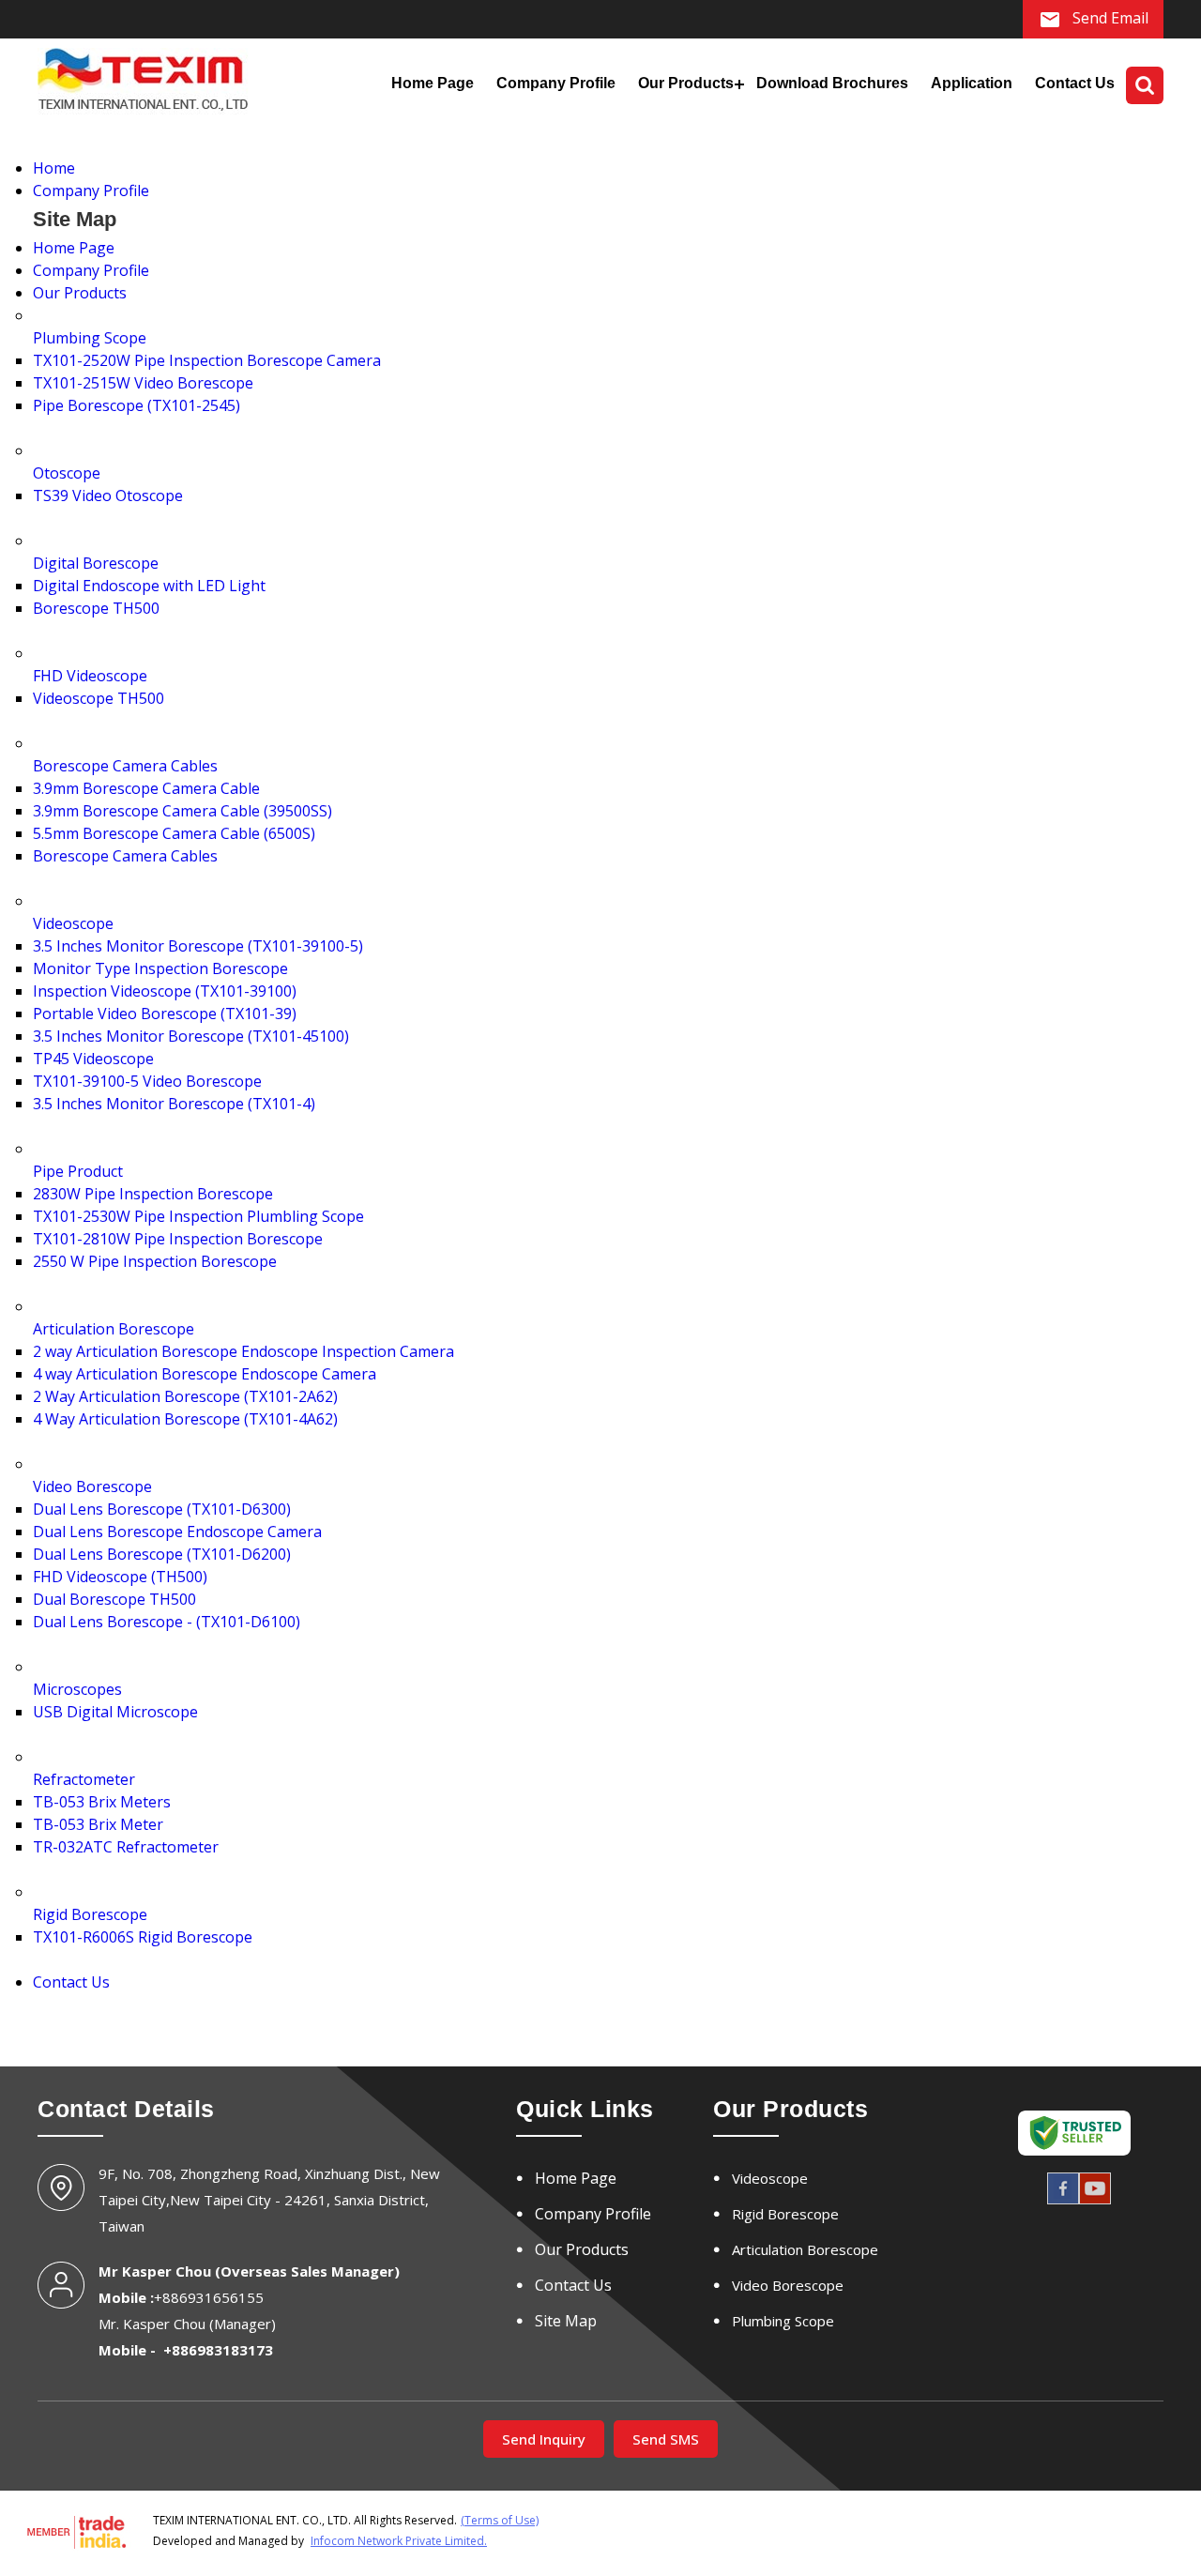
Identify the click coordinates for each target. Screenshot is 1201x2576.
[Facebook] (1063, 2202)
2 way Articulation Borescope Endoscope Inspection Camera (243, 1351)
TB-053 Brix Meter (98, 1824)
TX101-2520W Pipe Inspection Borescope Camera (207, 360)
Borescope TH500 (96, 608)
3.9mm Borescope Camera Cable (146, 788)
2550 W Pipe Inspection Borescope (155, 1261)
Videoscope (73, 923)
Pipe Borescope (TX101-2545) (137, 405)
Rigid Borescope (90, 1914)
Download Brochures (832, 83)
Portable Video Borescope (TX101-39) (165, 1014)
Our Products (686, 83)
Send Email (1109, 18)
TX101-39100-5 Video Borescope (147, 1081)
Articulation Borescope (114, 1329)
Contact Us (1075, 83)
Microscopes (77, 1689)
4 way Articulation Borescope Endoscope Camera (205, 1374)
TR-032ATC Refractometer (126, 1847)
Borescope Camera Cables (125, 766)
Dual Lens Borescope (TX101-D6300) (162, 1509)
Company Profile (556, 83)
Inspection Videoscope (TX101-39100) (165, 991)
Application (972, 83)
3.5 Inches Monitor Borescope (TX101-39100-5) (198, 946)
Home (54, 168)
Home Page (433, 83)
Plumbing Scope (90, 338)
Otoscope (67, 473)
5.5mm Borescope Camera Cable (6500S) (174, 833)
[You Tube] (1095, 2202)
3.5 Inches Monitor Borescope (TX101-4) (174, 1104)
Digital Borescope (96, 563)
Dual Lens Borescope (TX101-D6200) (162, 1554)
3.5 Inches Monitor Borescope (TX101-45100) (191, 1036)
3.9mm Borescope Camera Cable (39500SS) (182, 811)
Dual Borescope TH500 (114, 1599)
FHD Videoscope (90, 676)
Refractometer (84, 1779)
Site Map (566, 2321)
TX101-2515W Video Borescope (143, 383)
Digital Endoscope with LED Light (149, 586)
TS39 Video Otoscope (108, 495)
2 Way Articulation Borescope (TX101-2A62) (185, 1396)
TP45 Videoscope (93, 1059)
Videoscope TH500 (99, 698)
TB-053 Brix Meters (102, 1802)
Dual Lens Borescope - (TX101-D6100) (167, 1622)
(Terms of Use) (500, 2520)
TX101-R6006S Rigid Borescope (143, 1937)
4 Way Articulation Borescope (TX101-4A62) (185, 1419)
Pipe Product (78, 1171)
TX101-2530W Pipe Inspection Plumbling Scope (198, 1216)
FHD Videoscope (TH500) (120, 1577)
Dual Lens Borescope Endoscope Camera (177, 1532)
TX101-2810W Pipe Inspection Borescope (178, 1239)
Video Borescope (92, 1486)
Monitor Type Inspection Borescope (160, 968)
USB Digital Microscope (115, 1712)
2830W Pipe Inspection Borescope (153, 1194)
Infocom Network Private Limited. (399, 2541)
